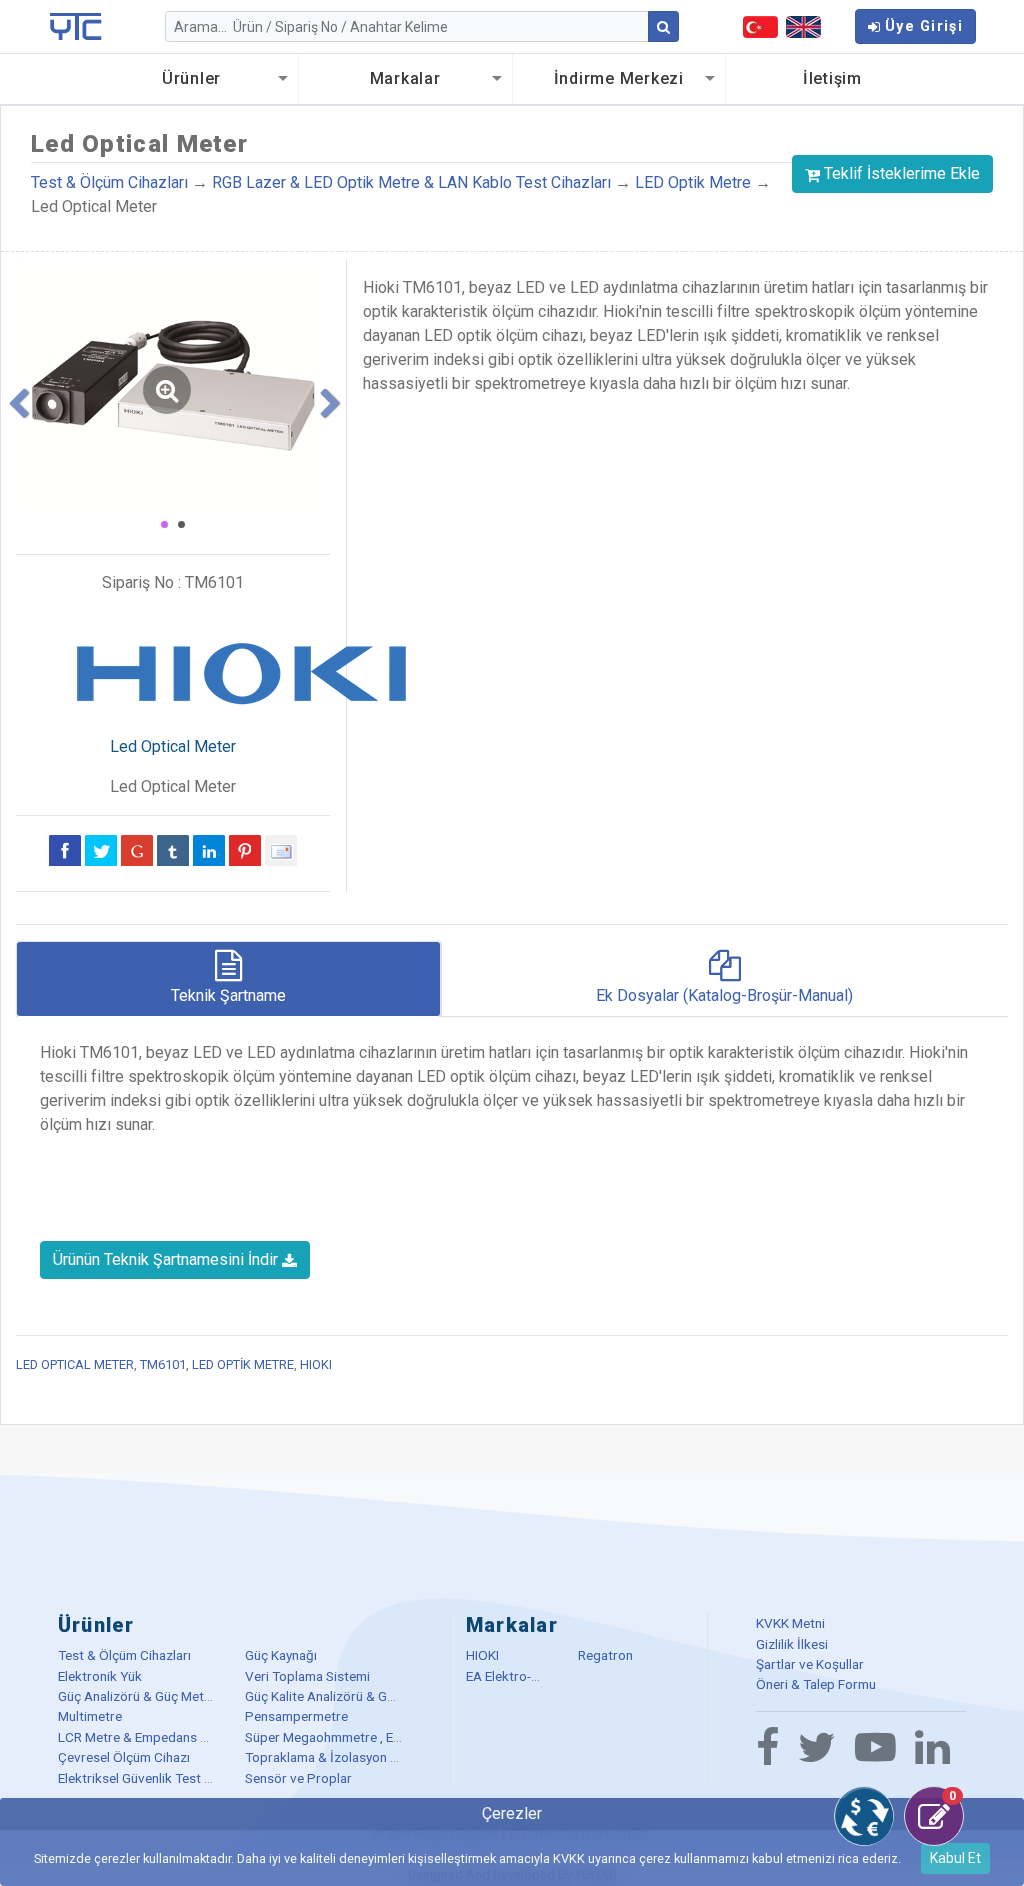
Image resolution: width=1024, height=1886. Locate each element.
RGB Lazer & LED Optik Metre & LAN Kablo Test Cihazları (413, 182)
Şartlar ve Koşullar (810, 1664)
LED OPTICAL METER (75, 1364)
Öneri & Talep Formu (816, 1684)
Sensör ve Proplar (298, 1778)
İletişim (832, 78)
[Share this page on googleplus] (137, 850)
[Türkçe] (760, 26)
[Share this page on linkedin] (209, 850)
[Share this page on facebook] (65, 850)
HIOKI (316, 1364)
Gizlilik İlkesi (792, 1644)
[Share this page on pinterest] (245, 850)
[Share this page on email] (281, 850)
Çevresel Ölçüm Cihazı (124, 1757)
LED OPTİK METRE (243, 1364)
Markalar (405, 78)
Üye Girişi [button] (924, 26)
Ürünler (191, 78)
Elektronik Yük (100, 1676)
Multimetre (90, 1716)
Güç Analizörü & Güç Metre (137, 1696)
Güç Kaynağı (281, 1655)
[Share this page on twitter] (101, 850)
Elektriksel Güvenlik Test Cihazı (149, 1778)
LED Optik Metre (693, 182)
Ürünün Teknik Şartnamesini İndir (167, 1259)
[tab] (228, 979)
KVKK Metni (790, 1623)
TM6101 (163, 1364)
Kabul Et (955, 1858)
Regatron (605, 1655)
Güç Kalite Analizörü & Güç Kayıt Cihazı (358, 1696)
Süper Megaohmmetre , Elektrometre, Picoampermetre (407, 1737)
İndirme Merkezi (619, 78)
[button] (17, 399)
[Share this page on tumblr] (173, 850)
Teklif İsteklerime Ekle (902, 173)
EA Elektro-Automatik (529, 1676)
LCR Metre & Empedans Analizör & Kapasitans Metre (213, 1737)
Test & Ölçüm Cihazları (109, 182)
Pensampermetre (296, 1716)
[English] (803, 26)
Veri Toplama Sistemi (307, 1676)
